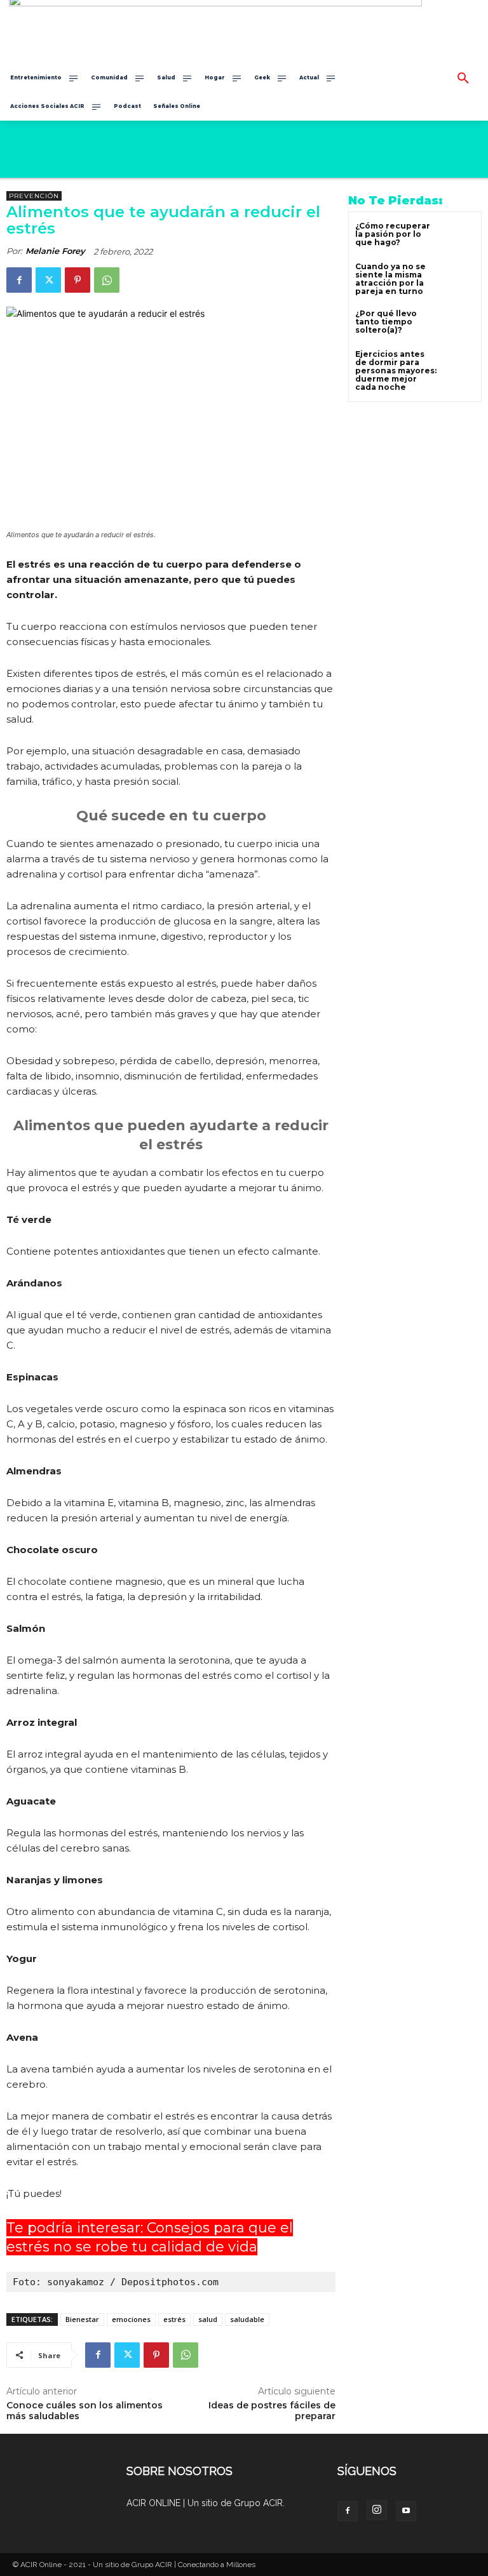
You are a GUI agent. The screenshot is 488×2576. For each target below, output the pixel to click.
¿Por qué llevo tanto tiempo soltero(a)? (386, 322)
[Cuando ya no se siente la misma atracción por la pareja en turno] (459, 278)
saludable (247, 2319)
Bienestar (82, 2319)
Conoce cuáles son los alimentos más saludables (85, 2411)
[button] (463, 79)
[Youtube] (406, 2511)
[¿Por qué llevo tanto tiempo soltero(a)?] (459, 325)
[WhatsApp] (107, 280)
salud (208, 2319)
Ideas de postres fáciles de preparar (272, 2411)
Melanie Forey (55, 251)
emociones (131, 2319)
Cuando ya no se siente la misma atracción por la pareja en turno (390, 279)
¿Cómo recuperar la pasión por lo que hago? (393, 234)
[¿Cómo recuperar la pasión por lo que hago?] (459, 237)
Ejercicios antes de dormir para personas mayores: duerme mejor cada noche (396, 371)
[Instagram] (377, 2510)
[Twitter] (48, 280)
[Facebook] (19, 280)
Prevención (34, 196)
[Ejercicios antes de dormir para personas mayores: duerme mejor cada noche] (459, 365)
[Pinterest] (78, 280)
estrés (174, 2319)
